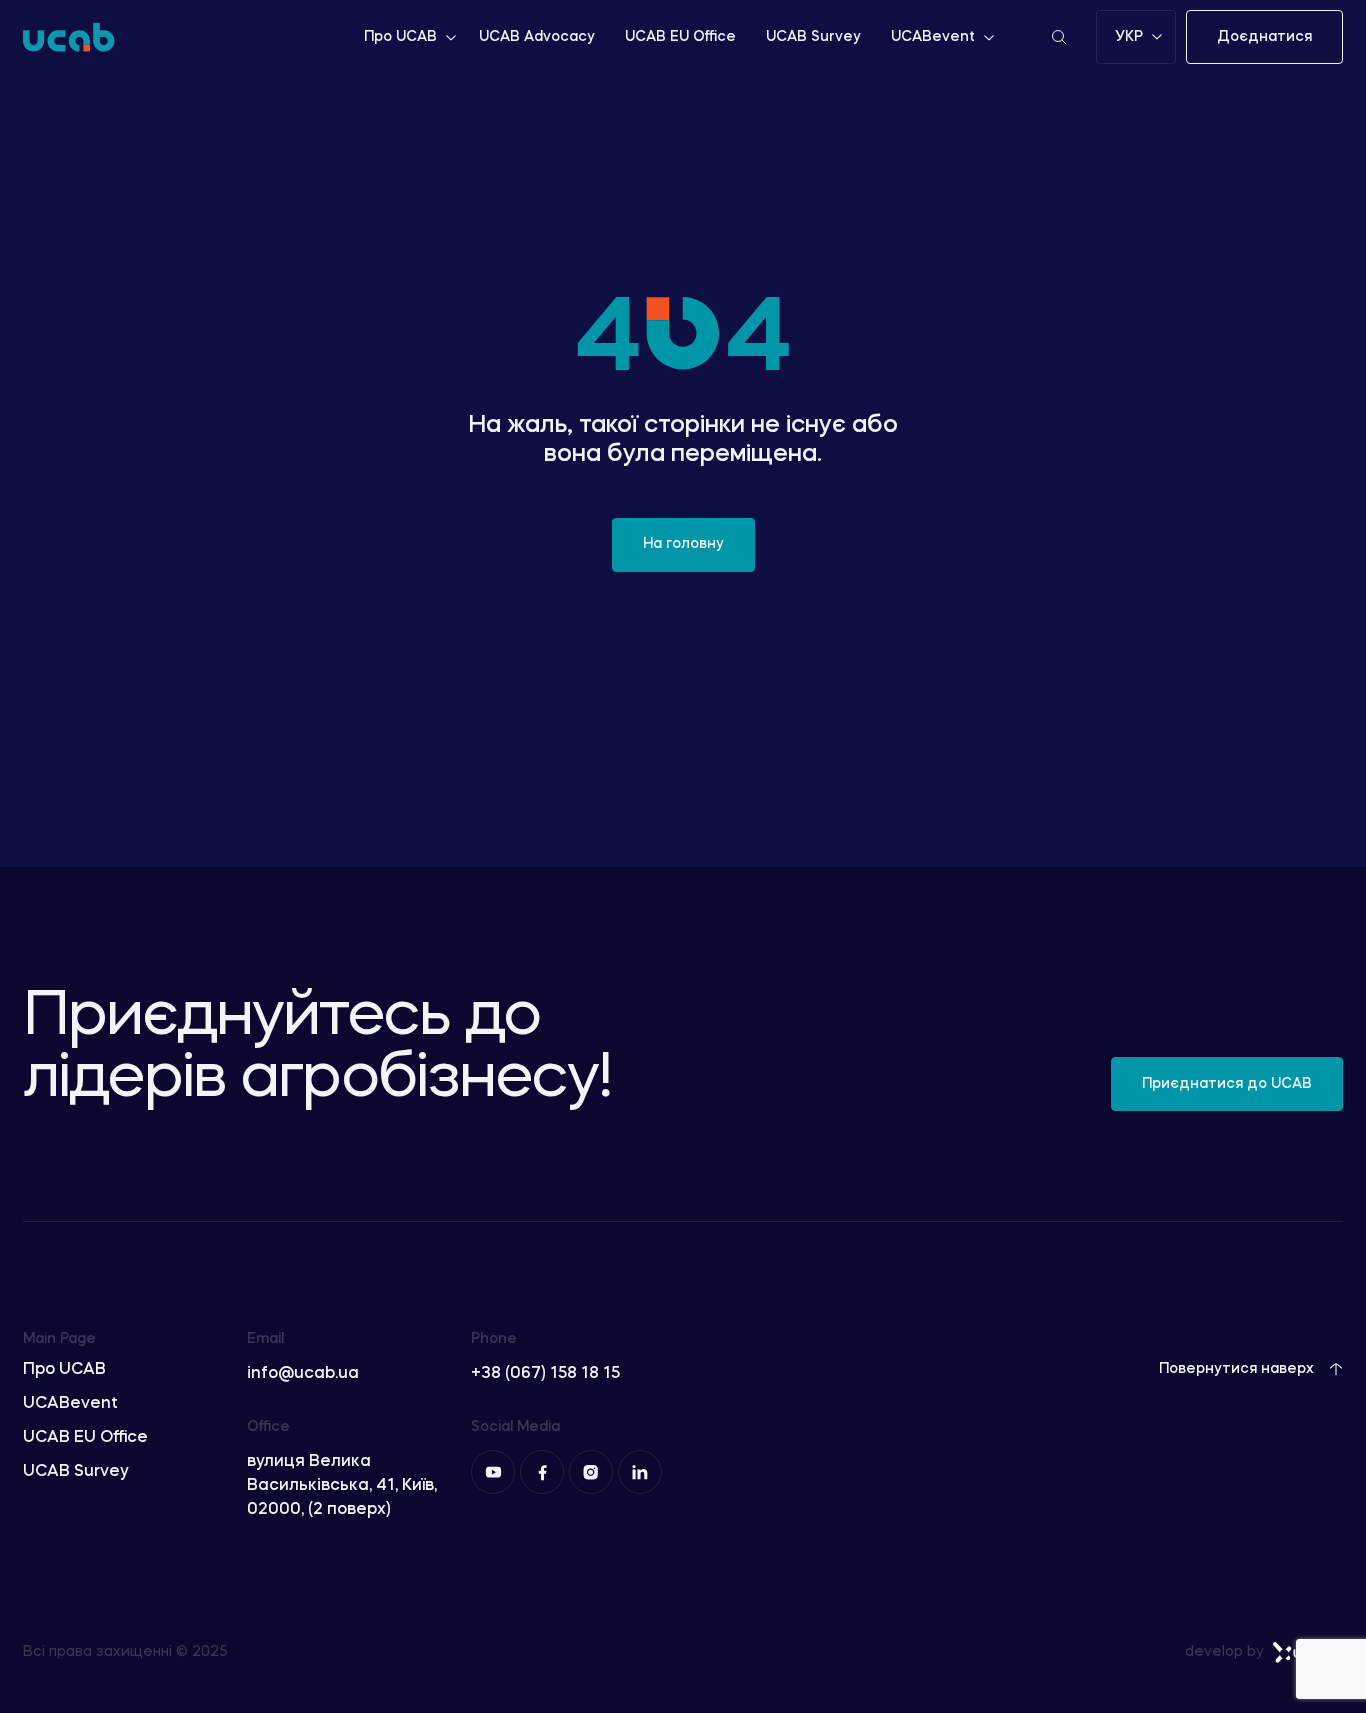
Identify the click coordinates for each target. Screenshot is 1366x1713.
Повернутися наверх (1236, 1369)
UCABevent (933, 37)
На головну (683, 544)
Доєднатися (1264, 37)
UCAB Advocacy (537, 37)
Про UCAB (400, 37)
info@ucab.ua (303, 1374)
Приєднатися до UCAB (1227, 1084)
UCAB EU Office (680, 37)
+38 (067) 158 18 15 (545, 1374)
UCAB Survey (813, 37)
